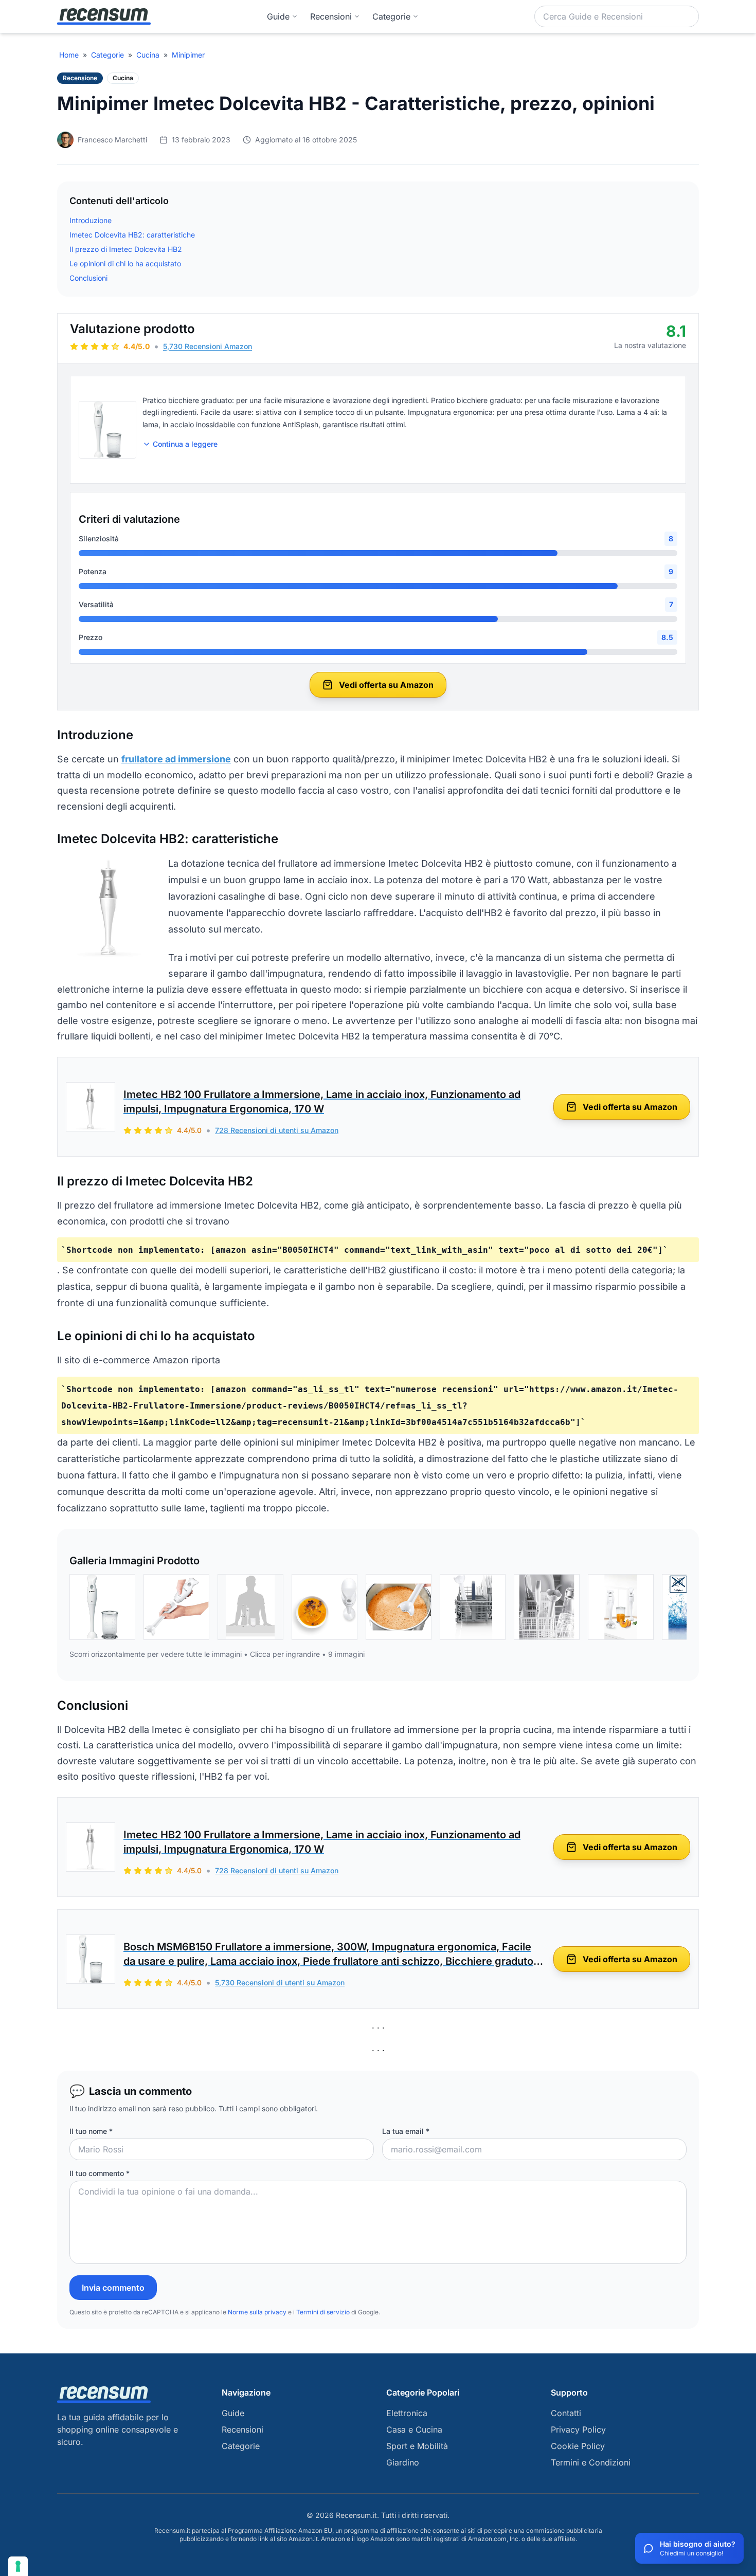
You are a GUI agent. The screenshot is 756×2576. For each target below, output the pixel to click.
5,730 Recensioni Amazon (208, 346)
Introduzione (91, 220)
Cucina (148, 55)
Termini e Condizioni (591, 2462)
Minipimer (188, 55)
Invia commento (113, 2288)
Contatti (566, 2413)
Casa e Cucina (414, 2429)
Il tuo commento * (100, 2173)
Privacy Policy (578, 2429)
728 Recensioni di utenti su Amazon (277, 1130)
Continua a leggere (185, 444)
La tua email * (406, 2131)
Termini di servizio (323, 2312)
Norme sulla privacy (257, 2312)
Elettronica (407, 2413)
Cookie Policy (578, 2446)
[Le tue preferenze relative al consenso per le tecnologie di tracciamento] (18, 2566)
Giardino (403, 2462)
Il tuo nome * (91, 2131)
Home (69, 55)
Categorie (107, 55)
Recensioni (331, 16)
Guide (278, 16)
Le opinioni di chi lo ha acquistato (125, 263)
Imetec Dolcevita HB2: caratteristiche (132, 235)
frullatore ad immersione (176, 759)
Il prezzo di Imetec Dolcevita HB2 (126, 249)
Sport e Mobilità (417, 2446)
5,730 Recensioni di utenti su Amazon (280, 1983)
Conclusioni (88, 278)
